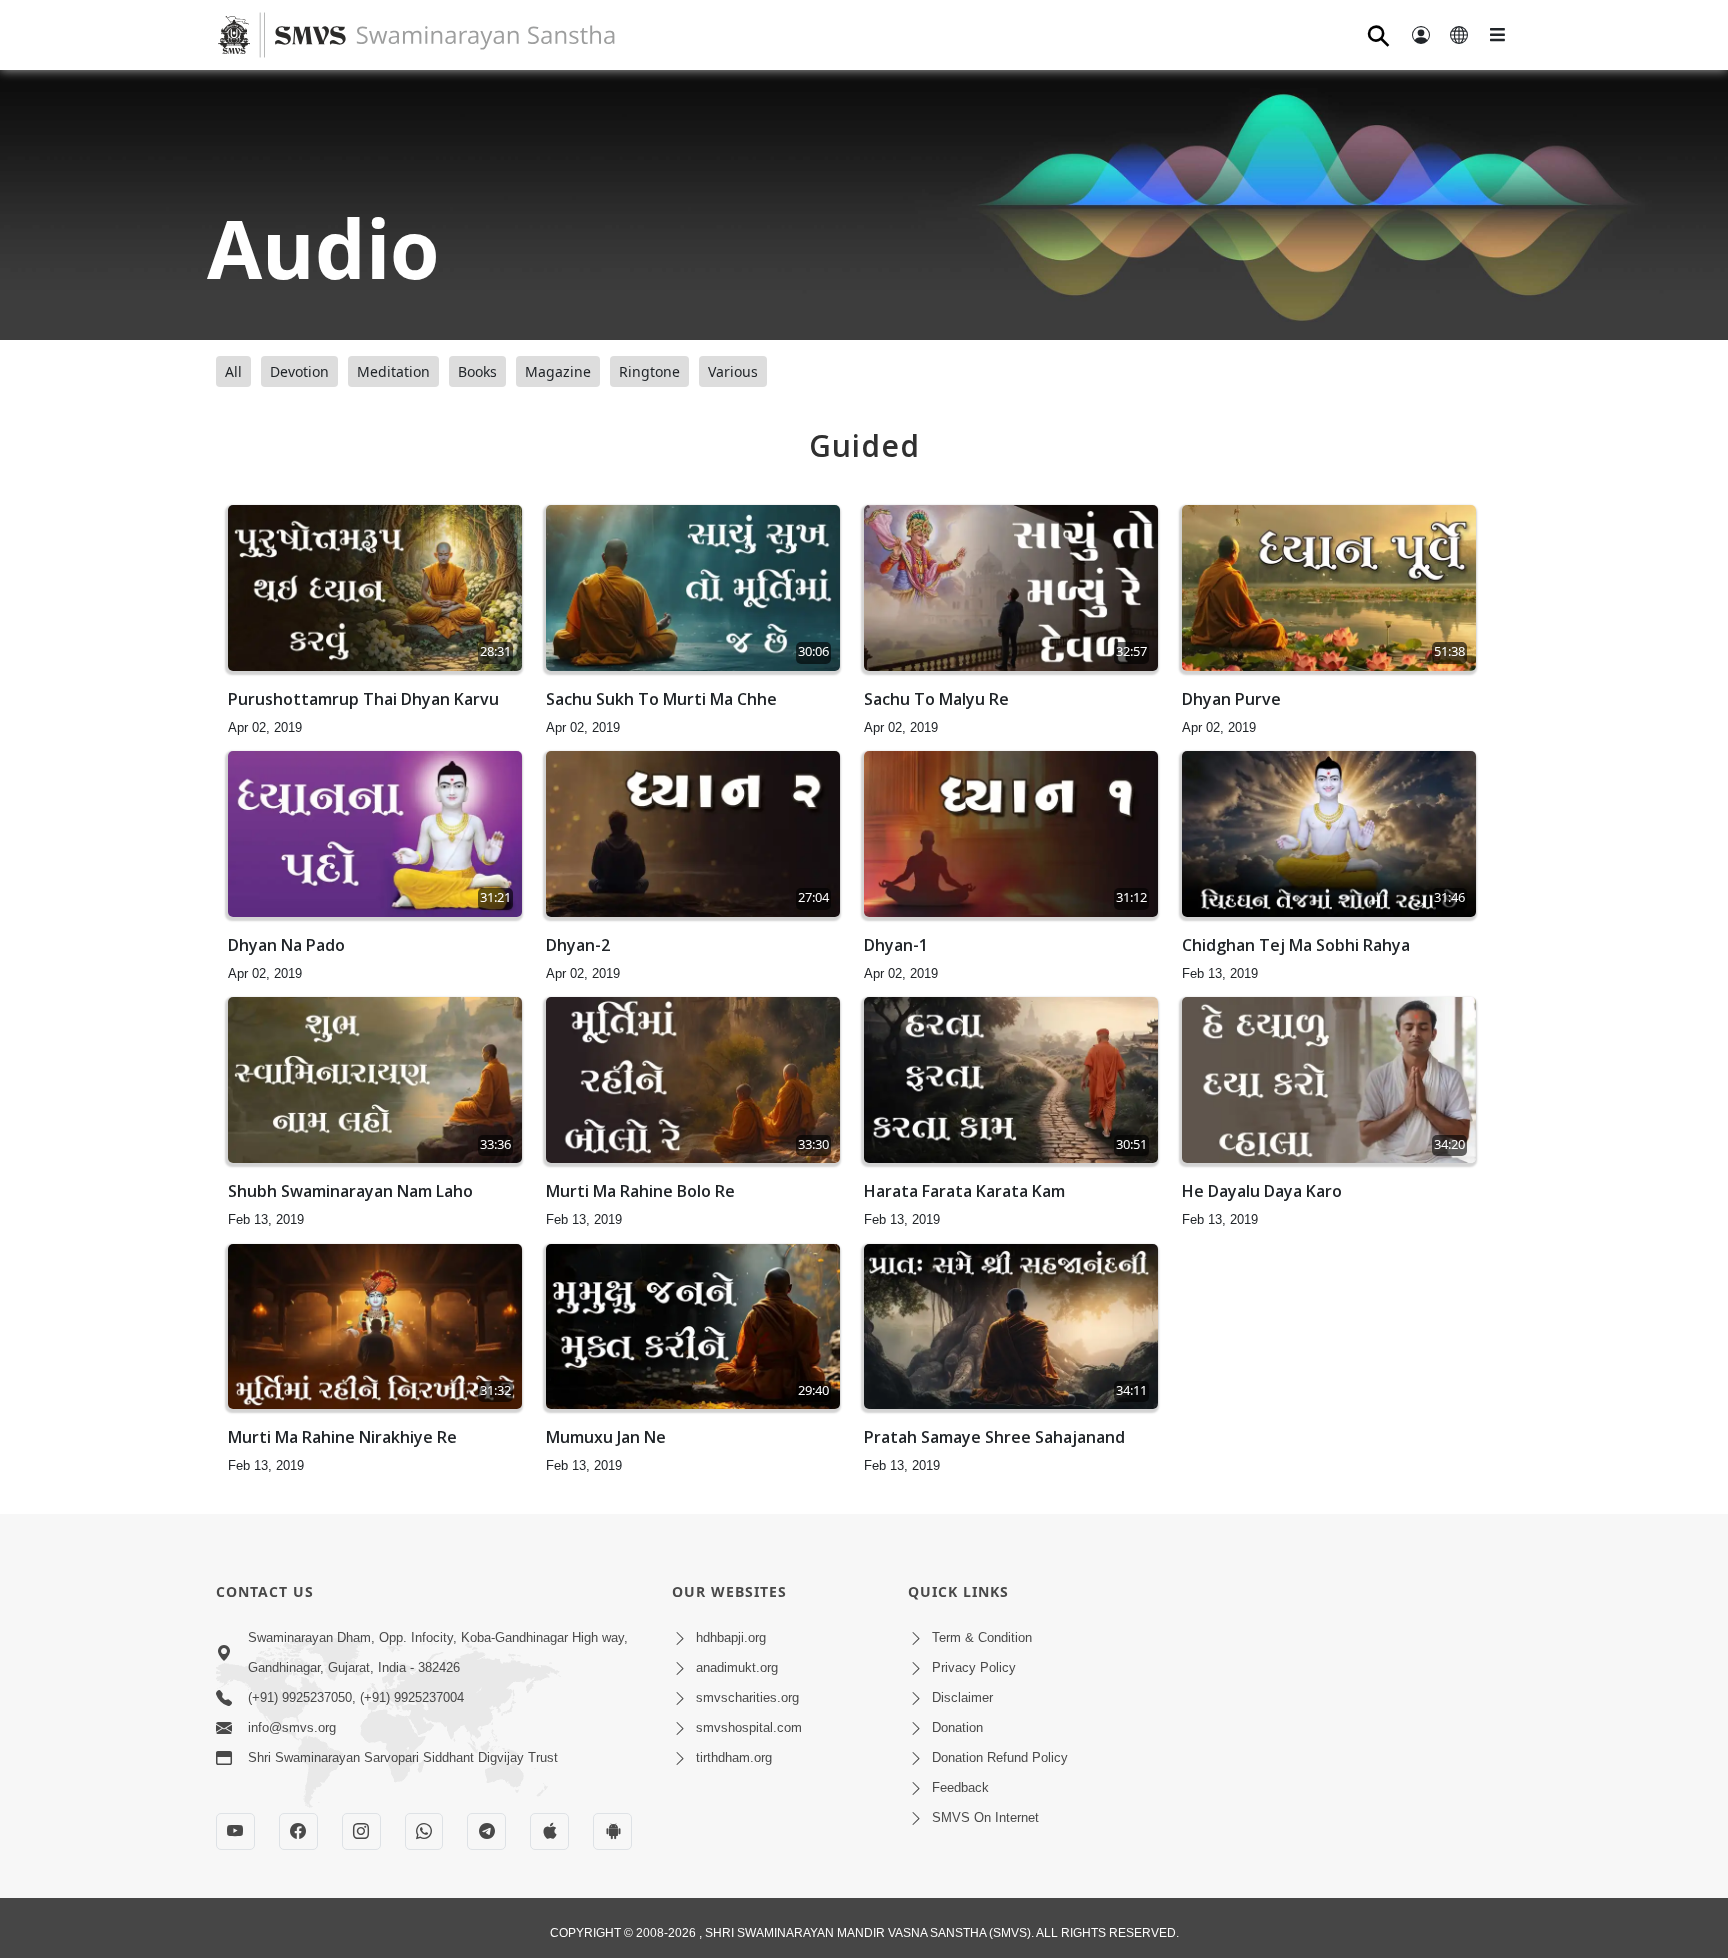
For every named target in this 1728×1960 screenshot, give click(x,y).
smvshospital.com (749, 1727)
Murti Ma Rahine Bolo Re (640, 1191)
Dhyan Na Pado (286, 945)
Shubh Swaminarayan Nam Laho (350, 1191)
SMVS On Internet (985, 1817)
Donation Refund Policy (1000, 1757)
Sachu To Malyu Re (936, 699)
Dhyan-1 (896, 945)
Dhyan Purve (1231, 699)
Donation (957, 1727)
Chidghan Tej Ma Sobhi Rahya (1296, 945)
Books (477, 371)
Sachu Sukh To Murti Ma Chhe (661, 699)
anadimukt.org (737, 1667)
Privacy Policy (974, 1667)
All (233, 371)
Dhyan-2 (578, 945)
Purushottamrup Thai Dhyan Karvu (363, 699)
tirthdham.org (734, 1757)
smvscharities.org (747, 1697)
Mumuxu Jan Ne (606, 1437)
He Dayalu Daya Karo (1262, 1191)
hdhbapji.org (731, 1637)
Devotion (299, 371)
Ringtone (649, 371)
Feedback (960, 1787)
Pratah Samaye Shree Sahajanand (994, 1437)
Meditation (393, 371)
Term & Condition (982, 1637)
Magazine (558, 371)
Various (733, 371)
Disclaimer (962, 1697)
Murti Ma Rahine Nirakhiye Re (342, 1437)
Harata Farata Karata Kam (964, 1191)
